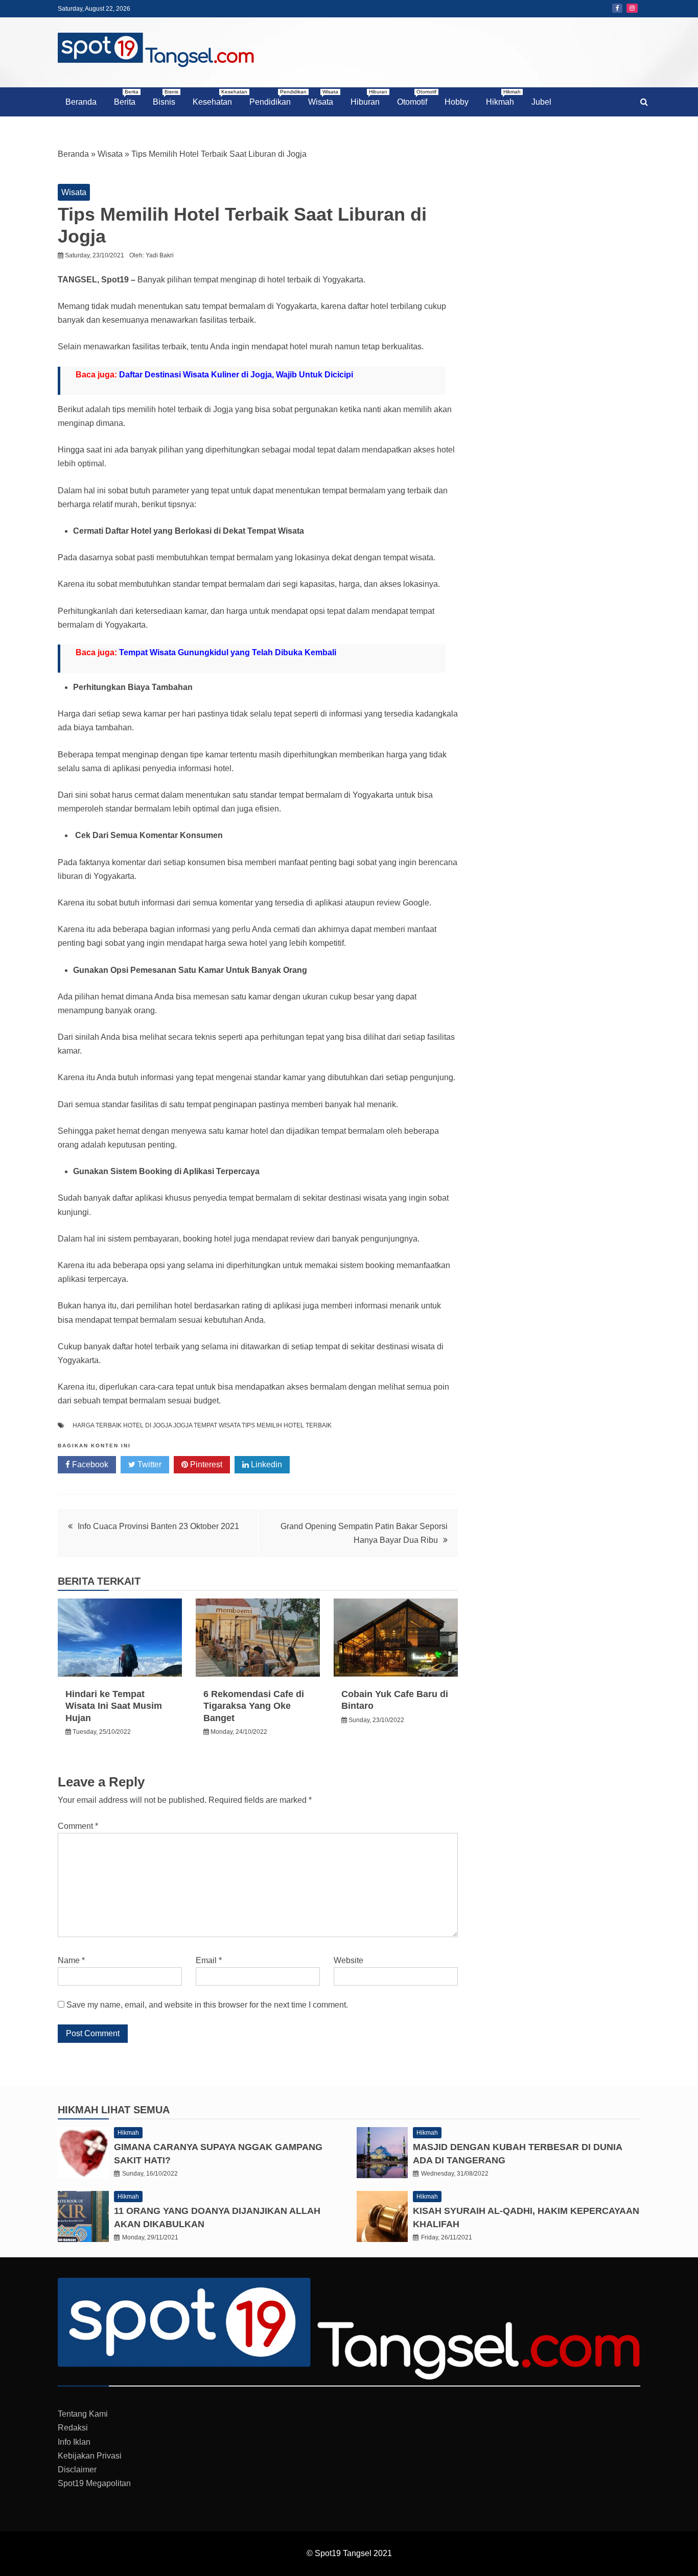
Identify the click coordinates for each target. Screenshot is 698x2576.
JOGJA (183, 1425)
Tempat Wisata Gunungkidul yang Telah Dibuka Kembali (228, 652)
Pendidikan (274, 98)
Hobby (457, 102)
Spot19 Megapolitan (94, 2483)
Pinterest (205, 1464)
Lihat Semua (135, 2110)
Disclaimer (77, 2470)
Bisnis (166, 98)
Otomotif (416, 98)
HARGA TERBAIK (97, 1425)
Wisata (323, 98)
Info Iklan (74, 2442)
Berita (126, 98)
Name (71, 1960)
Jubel (541, 102)
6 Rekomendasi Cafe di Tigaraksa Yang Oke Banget (254, 1706)
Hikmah (503, 98)
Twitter (148, 1464)
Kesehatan (216, 98)
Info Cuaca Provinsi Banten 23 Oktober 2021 (158, 1526)
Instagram (632, 8)
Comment (78, 1826)
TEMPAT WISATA (217, 1425)
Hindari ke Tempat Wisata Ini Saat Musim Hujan (114, 1706)
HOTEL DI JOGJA (147, 1425)
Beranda (81, 102)
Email (209, 1960)
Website (348, 1960)
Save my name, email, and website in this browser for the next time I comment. (207, 2005)
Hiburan (369, 98)
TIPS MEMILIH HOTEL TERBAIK (287, 1425)
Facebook (617, 8)
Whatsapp (328, 1464)
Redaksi (73, 2428)
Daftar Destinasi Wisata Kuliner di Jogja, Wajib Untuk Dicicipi (236, 375)
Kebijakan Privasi (90, 2456)
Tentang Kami (83, 2414)
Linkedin (265, 1464)
